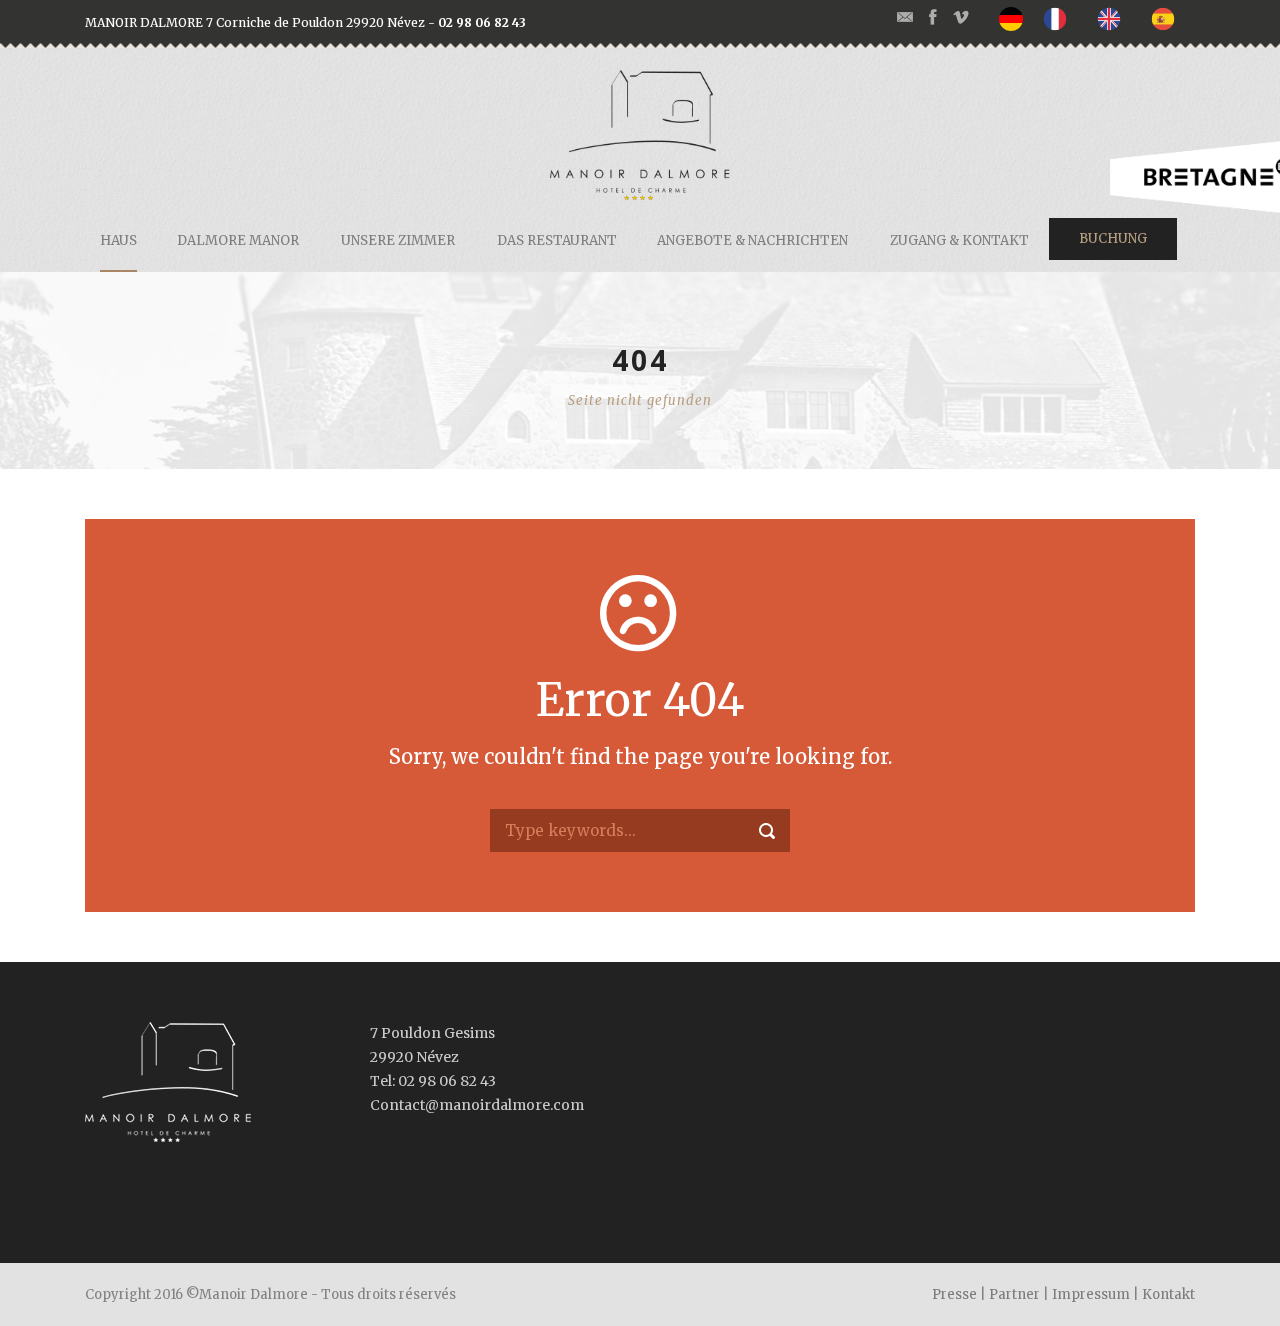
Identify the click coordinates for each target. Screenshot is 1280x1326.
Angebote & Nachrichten (752, 240)
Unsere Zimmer (398, 240)
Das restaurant (557, 240)
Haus (118, 240)
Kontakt (1168, 1294)
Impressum (1091, 1294)
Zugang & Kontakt (959, 240)
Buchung (1113, 238)
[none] (1016, 19)
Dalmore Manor (238, 240)
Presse (954, 1294)
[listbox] (1097, 19)
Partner (1014, 1294)
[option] (1060, 18)
